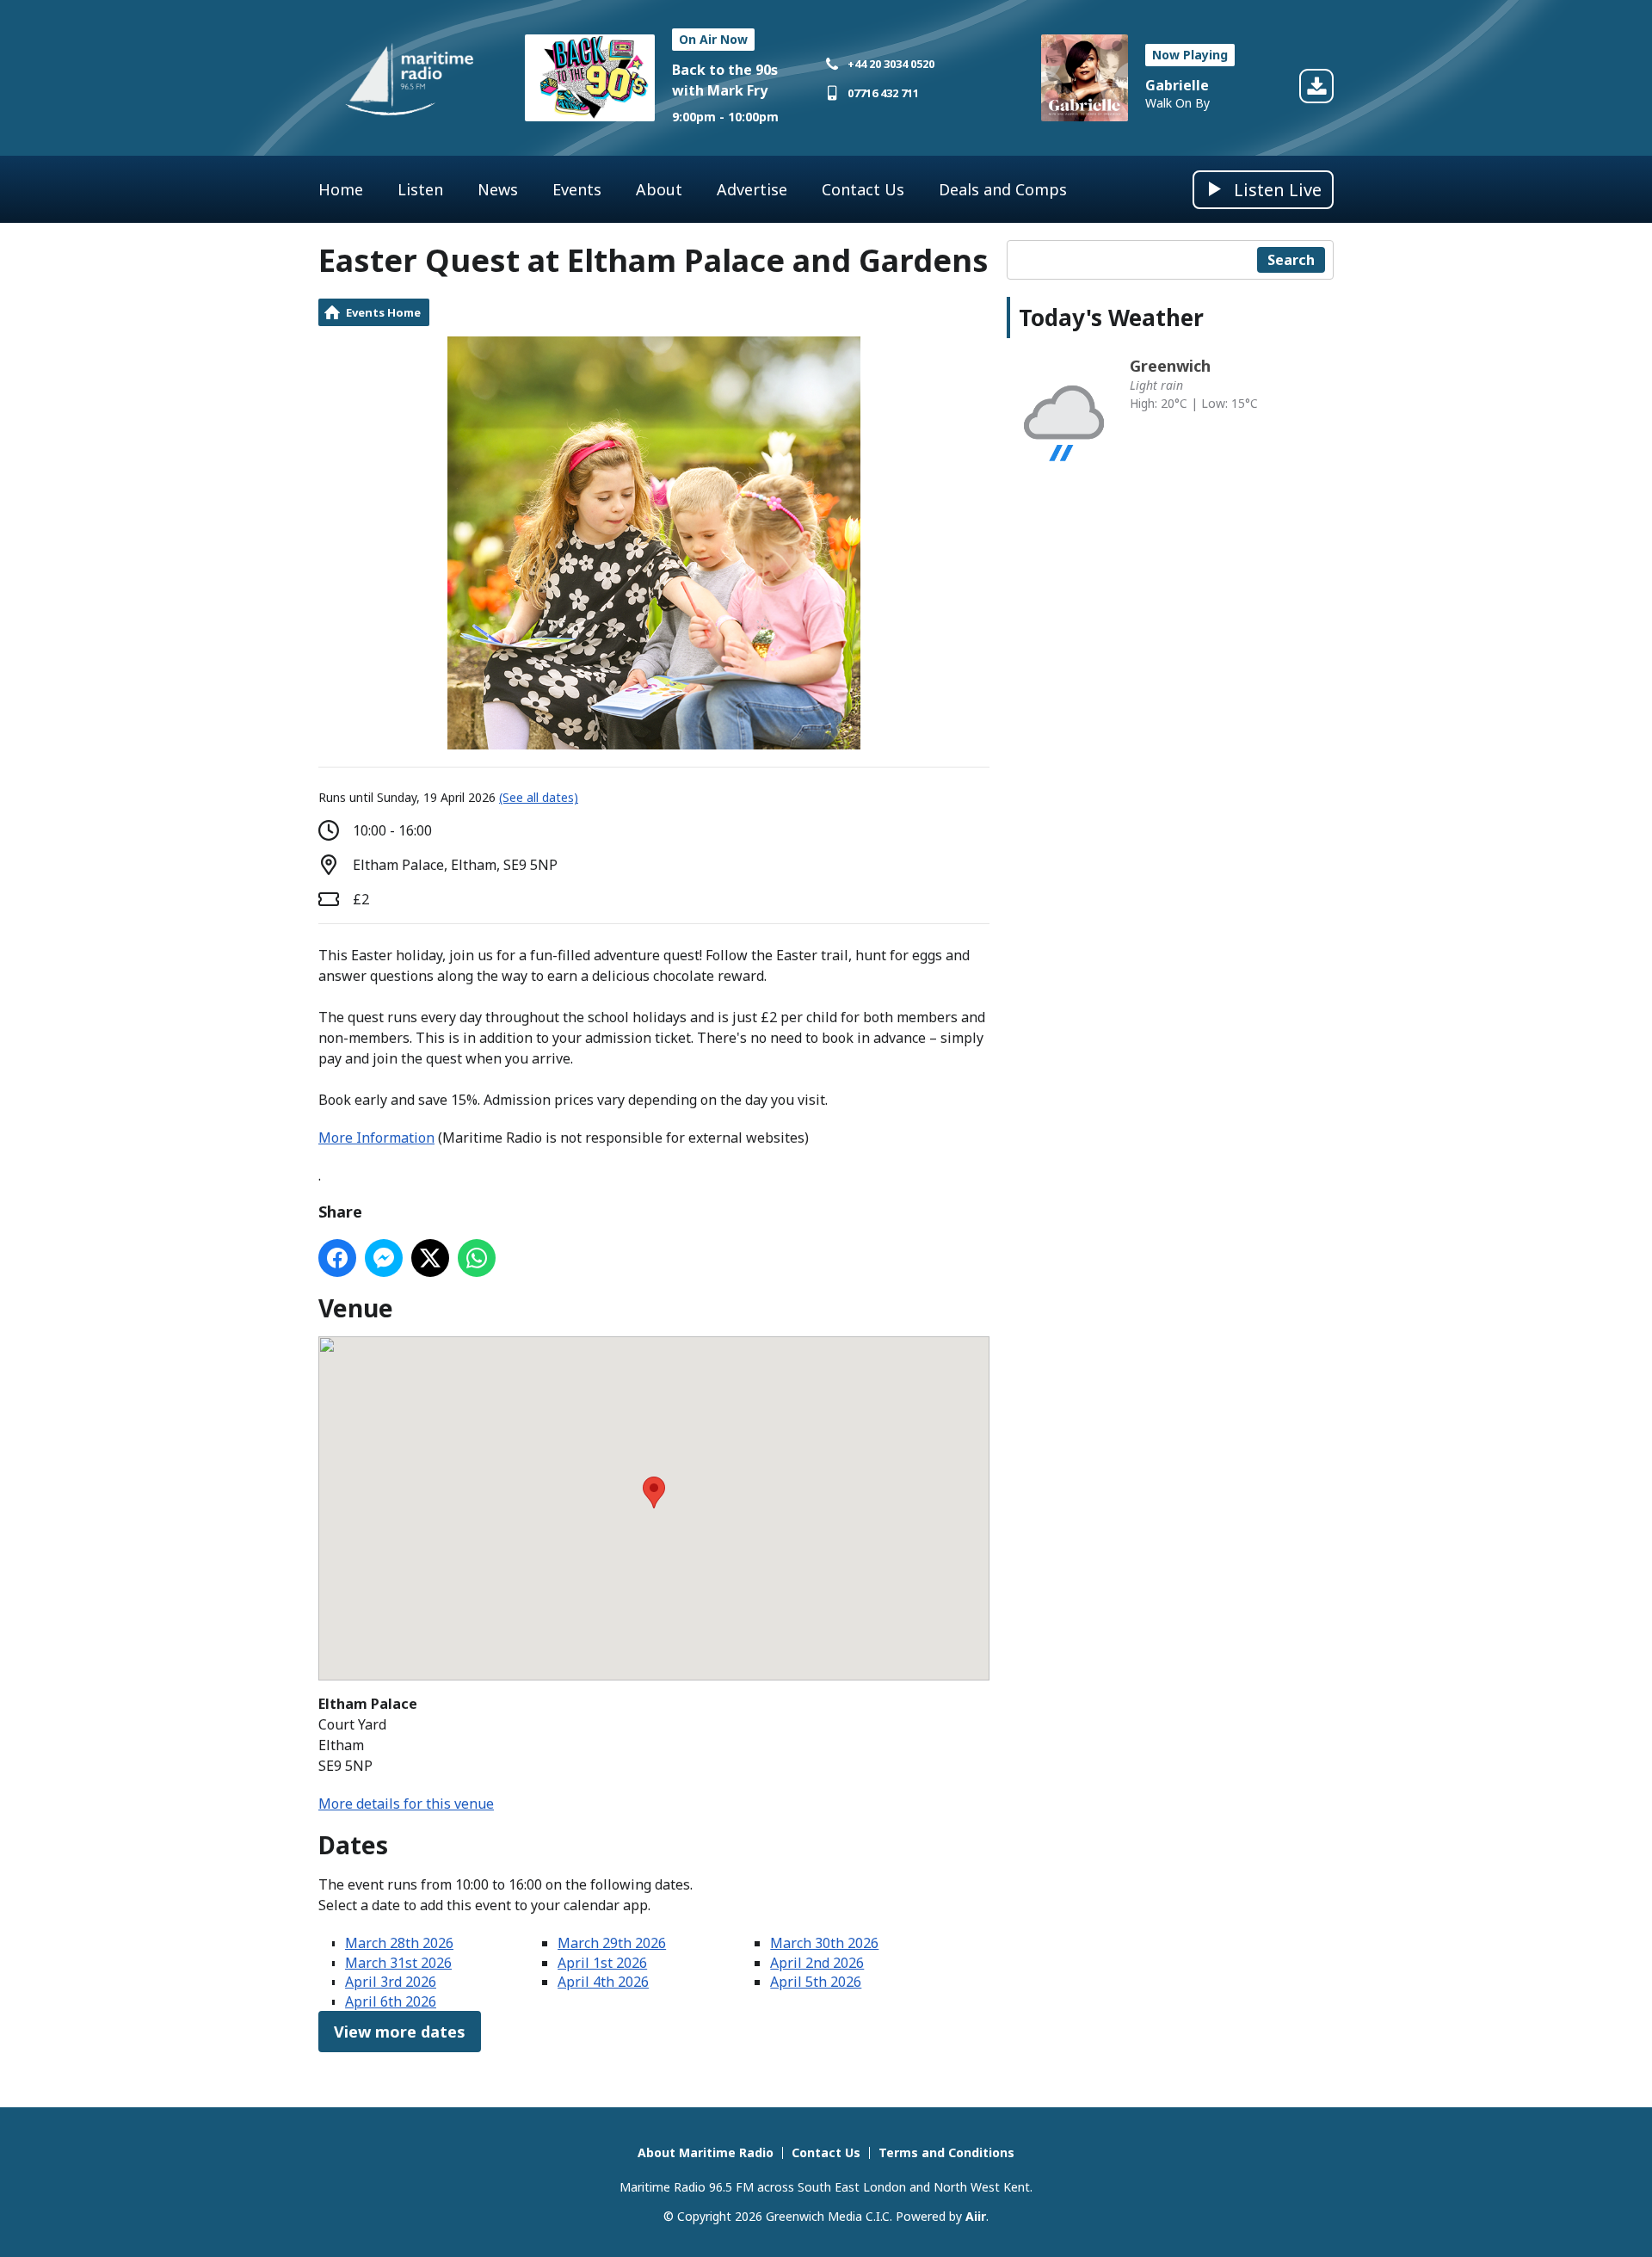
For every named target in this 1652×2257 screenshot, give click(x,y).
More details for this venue (406, 1804)
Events (577, 189)
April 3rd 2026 (391, 1982)
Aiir (976, 2216)
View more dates (400, 2032)
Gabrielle (1177, 85)
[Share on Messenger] (384, 1258)
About (659, 189)
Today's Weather (1111, 318)
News (498, 189)
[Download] (1316, 89)
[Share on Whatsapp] (477, 1258)
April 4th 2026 (603, 1982)
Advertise (752, 189)
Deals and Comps (1003, 189)
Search (1291, 260)
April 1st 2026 (602, 1963)
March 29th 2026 (612, 1943)
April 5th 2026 (816, 1982)
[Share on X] (430, 1258)
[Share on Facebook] (337, 1258)
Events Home (383, 312)
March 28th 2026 (399, 1943)
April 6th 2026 (391, 2001)
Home (341, 189)
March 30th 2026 (824, 1943)
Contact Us (863, 189)
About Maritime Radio (706, 2152)
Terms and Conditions (946, 2152)
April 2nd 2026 (817, 1963)
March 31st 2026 (398, 1963)
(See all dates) (539, 797)
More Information (376, 1138)
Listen (420, 189)
